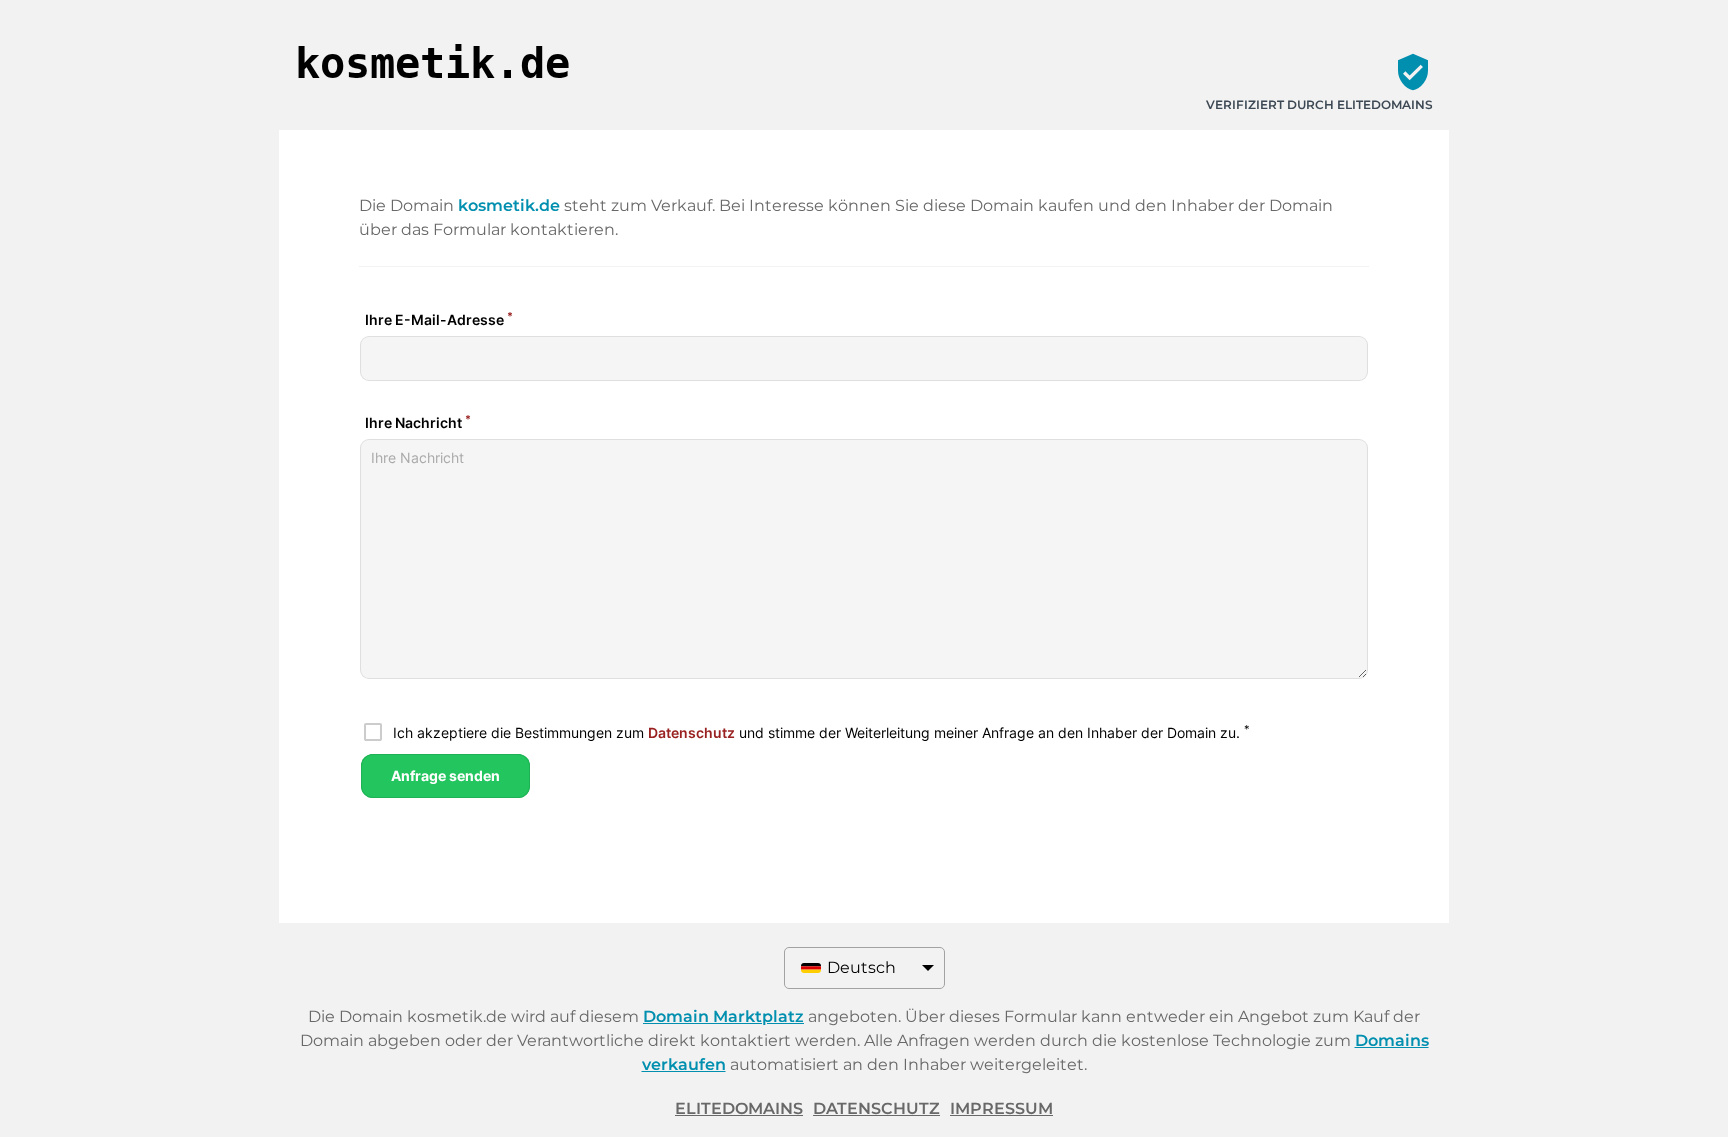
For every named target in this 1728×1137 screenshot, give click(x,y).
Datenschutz (876, 1108)
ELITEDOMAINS (739, 1108)
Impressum (1001, 1108)
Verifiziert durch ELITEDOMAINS (1319, 104)
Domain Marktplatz (723, 1016)
